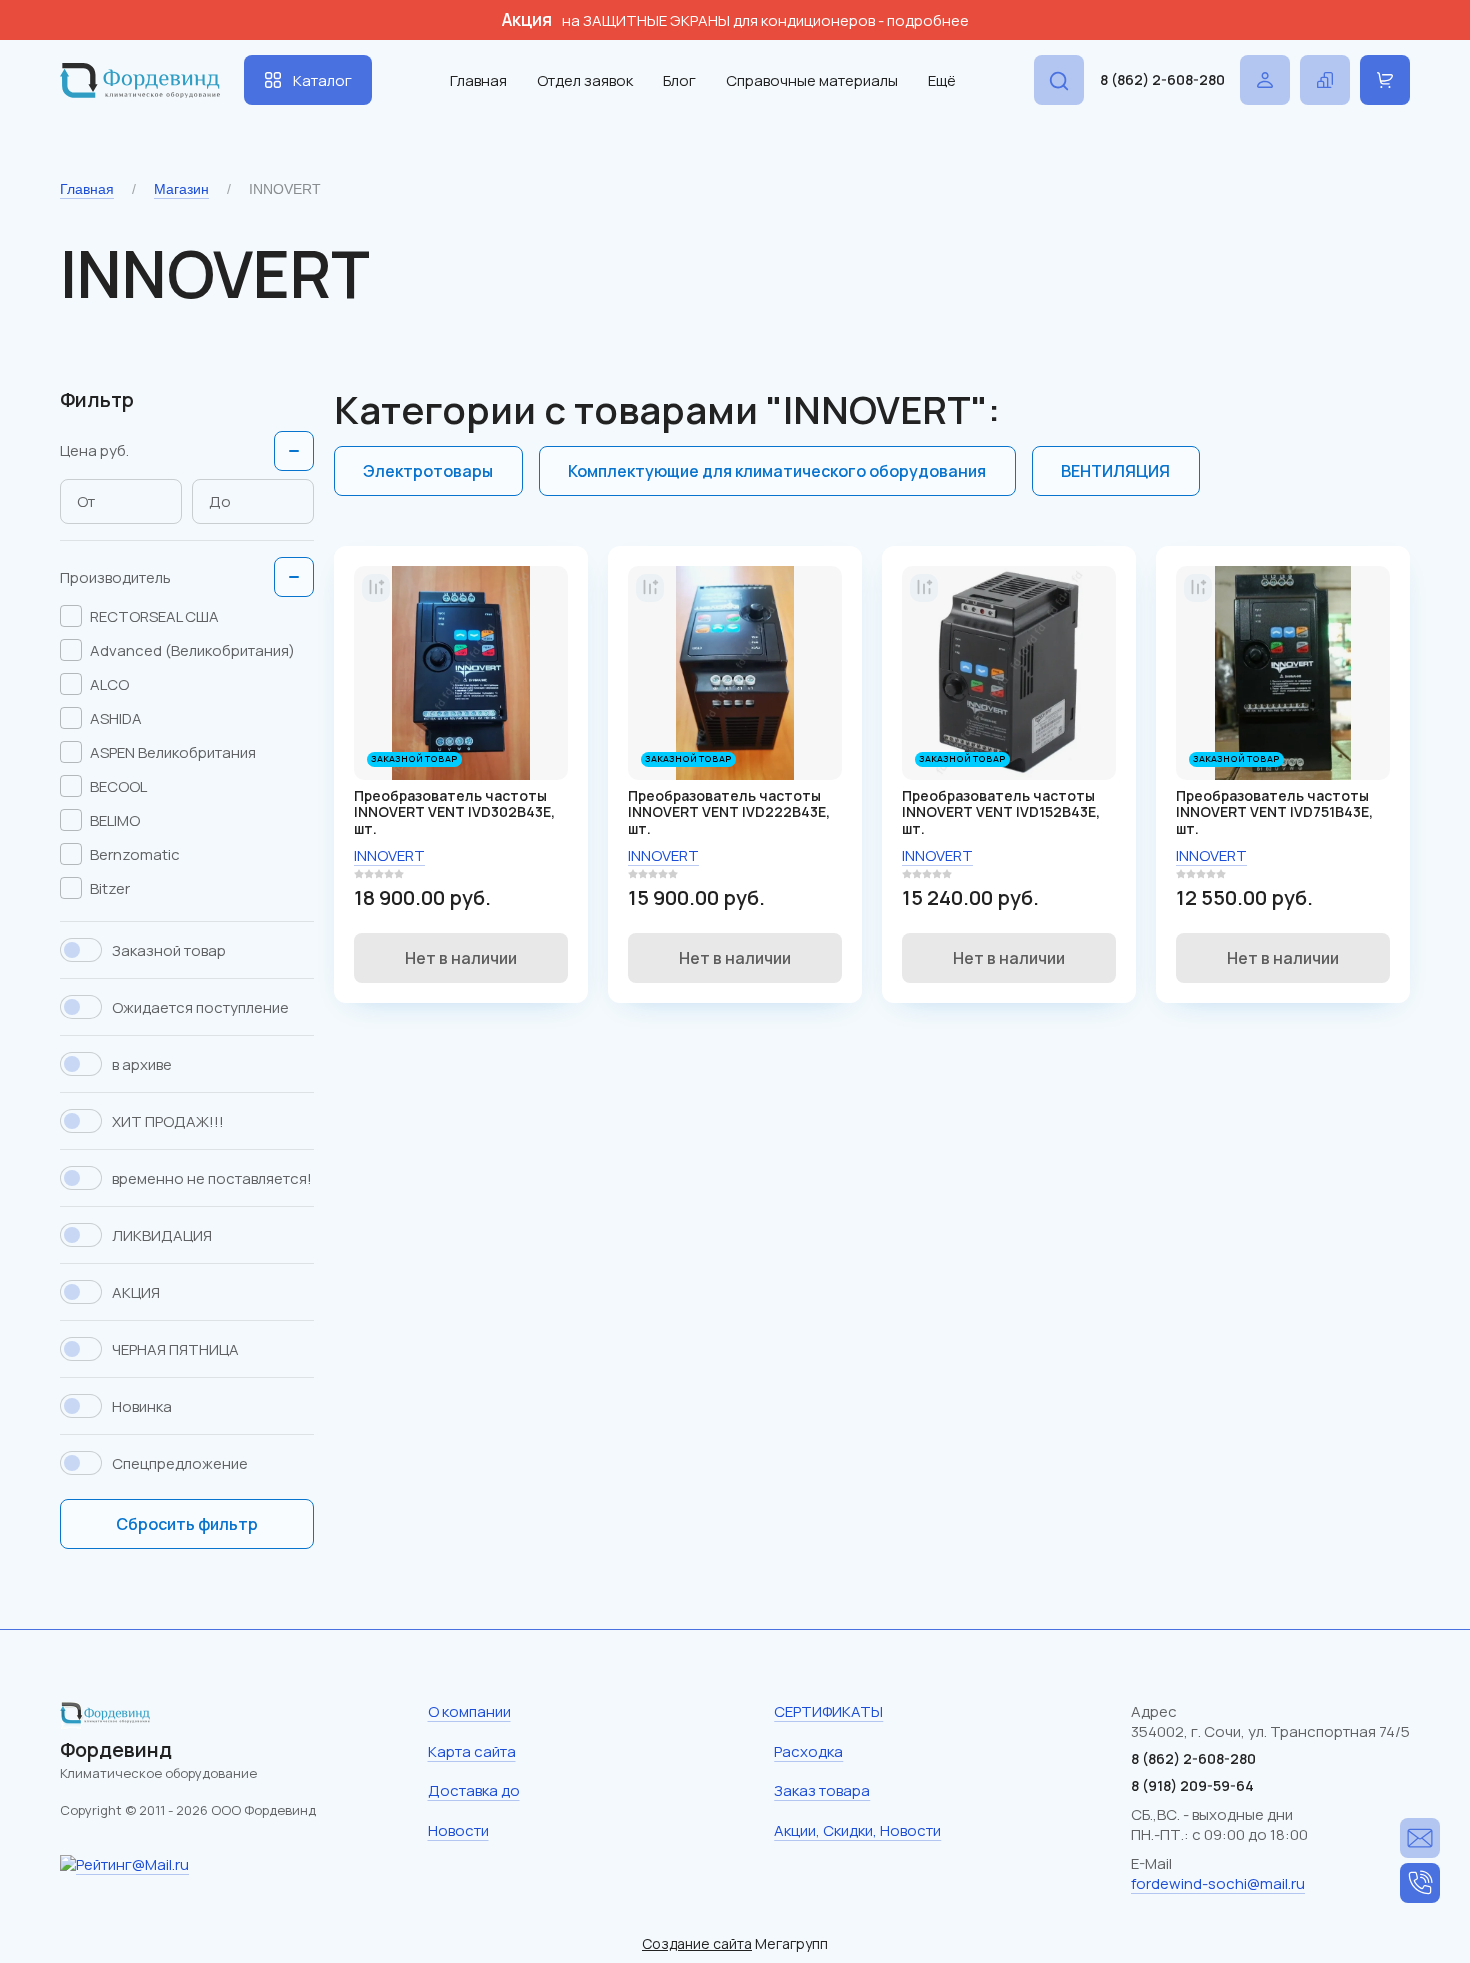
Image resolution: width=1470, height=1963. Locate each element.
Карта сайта (472, 1751)
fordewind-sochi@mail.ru (1218, 1883)
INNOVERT (389, 855)
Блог (679, 80)
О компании (469, 1711)
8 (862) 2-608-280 (1162, 79)
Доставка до (474, 1790)
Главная (478, 80)
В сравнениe (376, 588)
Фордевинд (116, 1749)
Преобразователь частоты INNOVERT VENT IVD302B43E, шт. (454, 812)
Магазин (181, 189)
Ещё (942, 80)
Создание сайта (697, 1943)
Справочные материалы (812, 80)
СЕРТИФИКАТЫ (828, 1711)
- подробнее (923, 20)
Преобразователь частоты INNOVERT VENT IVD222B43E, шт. (729, 812)
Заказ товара (822, 1790)
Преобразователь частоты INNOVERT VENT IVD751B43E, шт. (1274, 812)
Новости (458, 1830)
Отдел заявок (585, 80)
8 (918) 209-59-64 (1192, 1785)
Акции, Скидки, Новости (857, 1830)
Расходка (808, 1751)
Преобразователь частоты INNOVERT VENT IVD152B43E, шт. (1001, 812)
